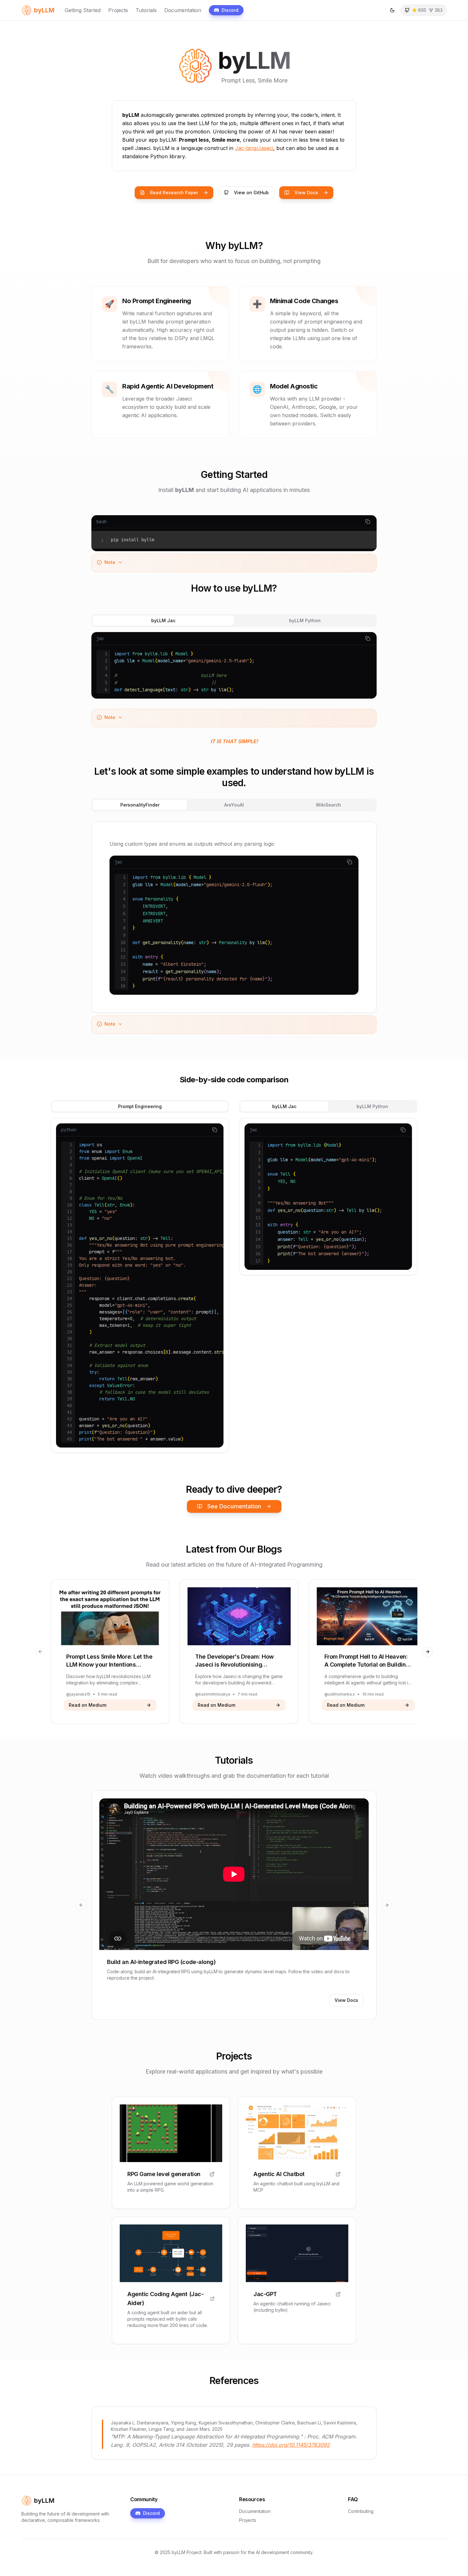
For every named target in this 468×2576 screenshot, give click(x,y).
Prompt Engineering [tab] (140, 1106)
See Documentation (234, 1506)
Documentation (183, 10)
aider (183, 2313)
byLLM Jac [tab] (163, 620)
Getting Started (83, 10)
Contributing (361, 2511)
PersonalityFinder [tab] (140, 805)
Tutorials (146, 10)
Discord (230, 10)
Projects (118, 10)
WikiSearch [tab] (328, 805)
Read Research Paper (174, 192)
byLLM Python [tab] (305, 620)
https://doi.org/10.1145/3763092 (291, 2445)
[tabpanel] (234, 665)
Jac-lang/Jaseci (254, 148)
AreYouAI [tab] (234, 805)
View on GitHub (251, 192)
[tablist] (234, 621)
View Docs (306, 192)
